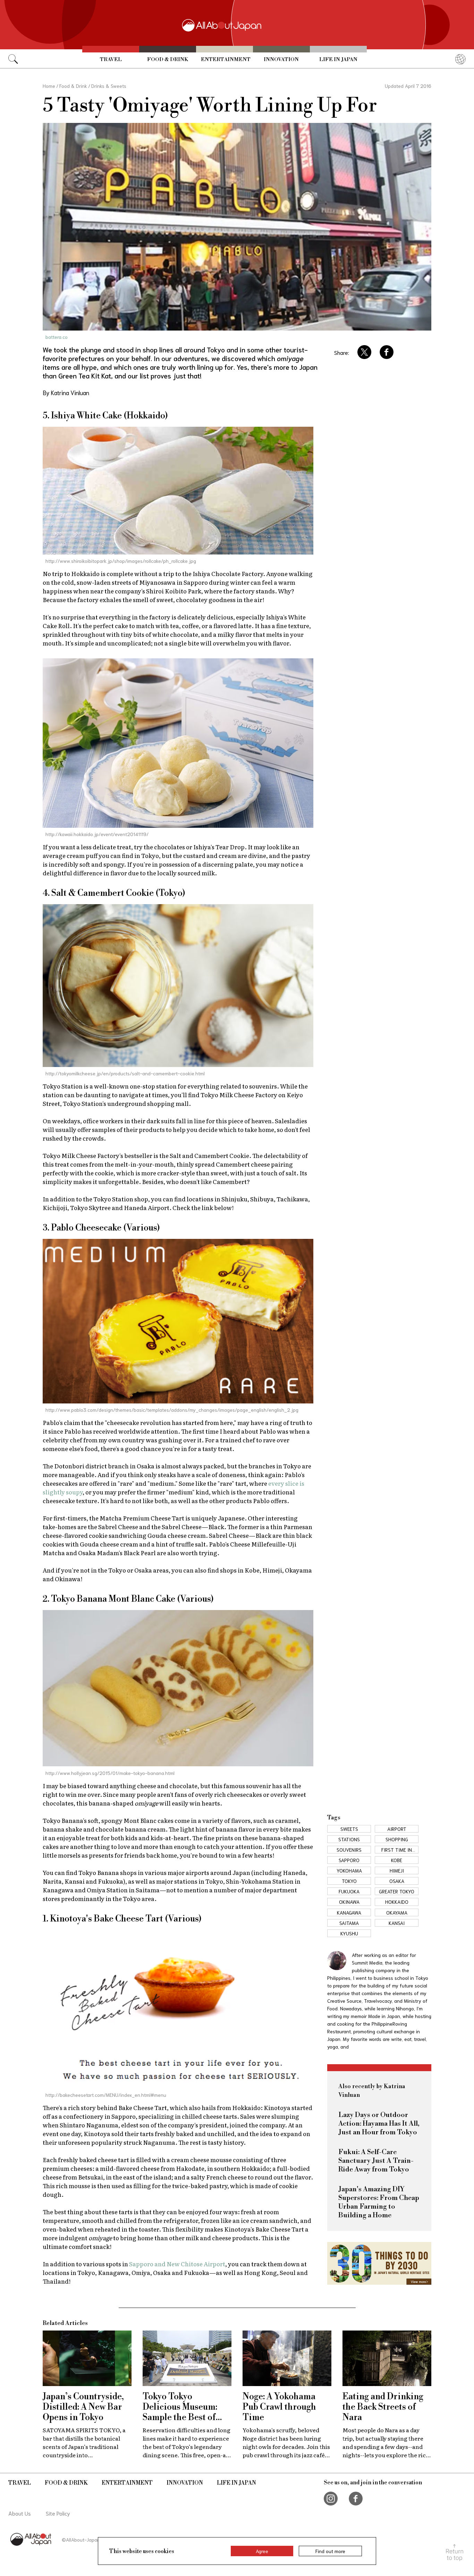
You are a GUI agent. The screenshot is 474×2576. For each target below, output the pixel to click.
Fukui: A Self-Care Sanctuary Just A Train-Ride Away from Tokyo (376, 2161)
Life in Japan (338, 60)
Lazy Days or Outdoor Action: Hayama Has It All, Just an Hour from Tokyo (379, 2124)
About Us (20, 2513)
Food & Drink (168, 60)
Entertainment (226, 60)
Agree (262, 2551)
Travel (111, 60)
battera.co (57, 337)
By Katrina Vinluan (66, 392)
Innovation (281, 60)
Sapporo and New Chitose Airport (177, 2264)
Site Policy (58, 2513)
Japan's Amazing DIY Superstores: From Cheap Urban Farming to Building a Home (379, 2202)
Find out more (330, 2551)
